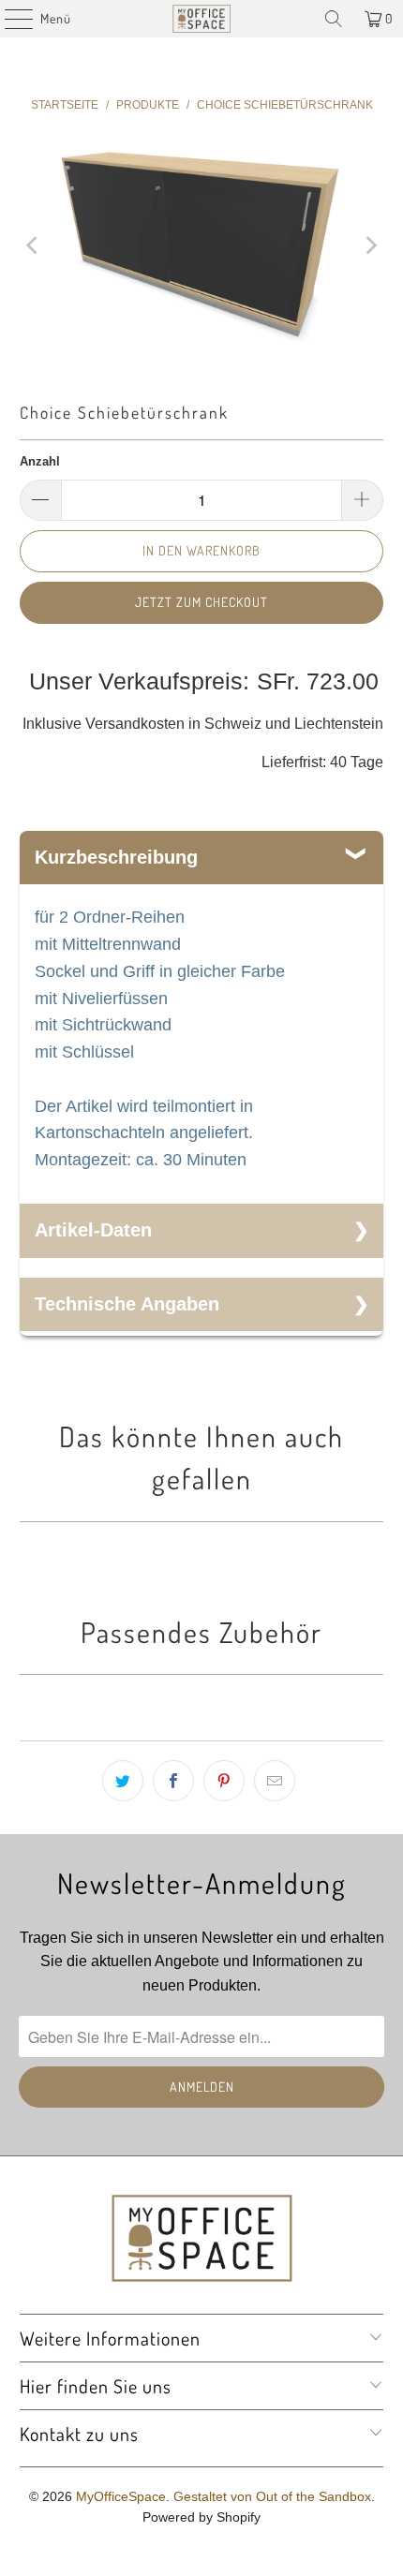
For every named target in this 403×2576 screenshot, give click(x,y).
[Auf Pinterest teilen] (224, 1781)
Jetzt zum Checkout (201, 602)
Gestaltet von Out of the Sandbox (272, 2496)
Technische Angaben (127, 1304)
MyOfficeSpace (121, 2496)
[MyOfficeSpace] (202, 19)
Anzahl (40, 461)
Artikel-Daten (93, 1230)
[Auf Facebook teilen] (173, 1781)
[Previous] (34, 246)
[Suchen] (334, 19)
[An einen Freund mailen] (275, 1781)
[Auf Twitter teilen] (123, 1781)
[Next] (369, 246)
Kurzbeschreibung (116, 857)
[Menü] (9, 19)
